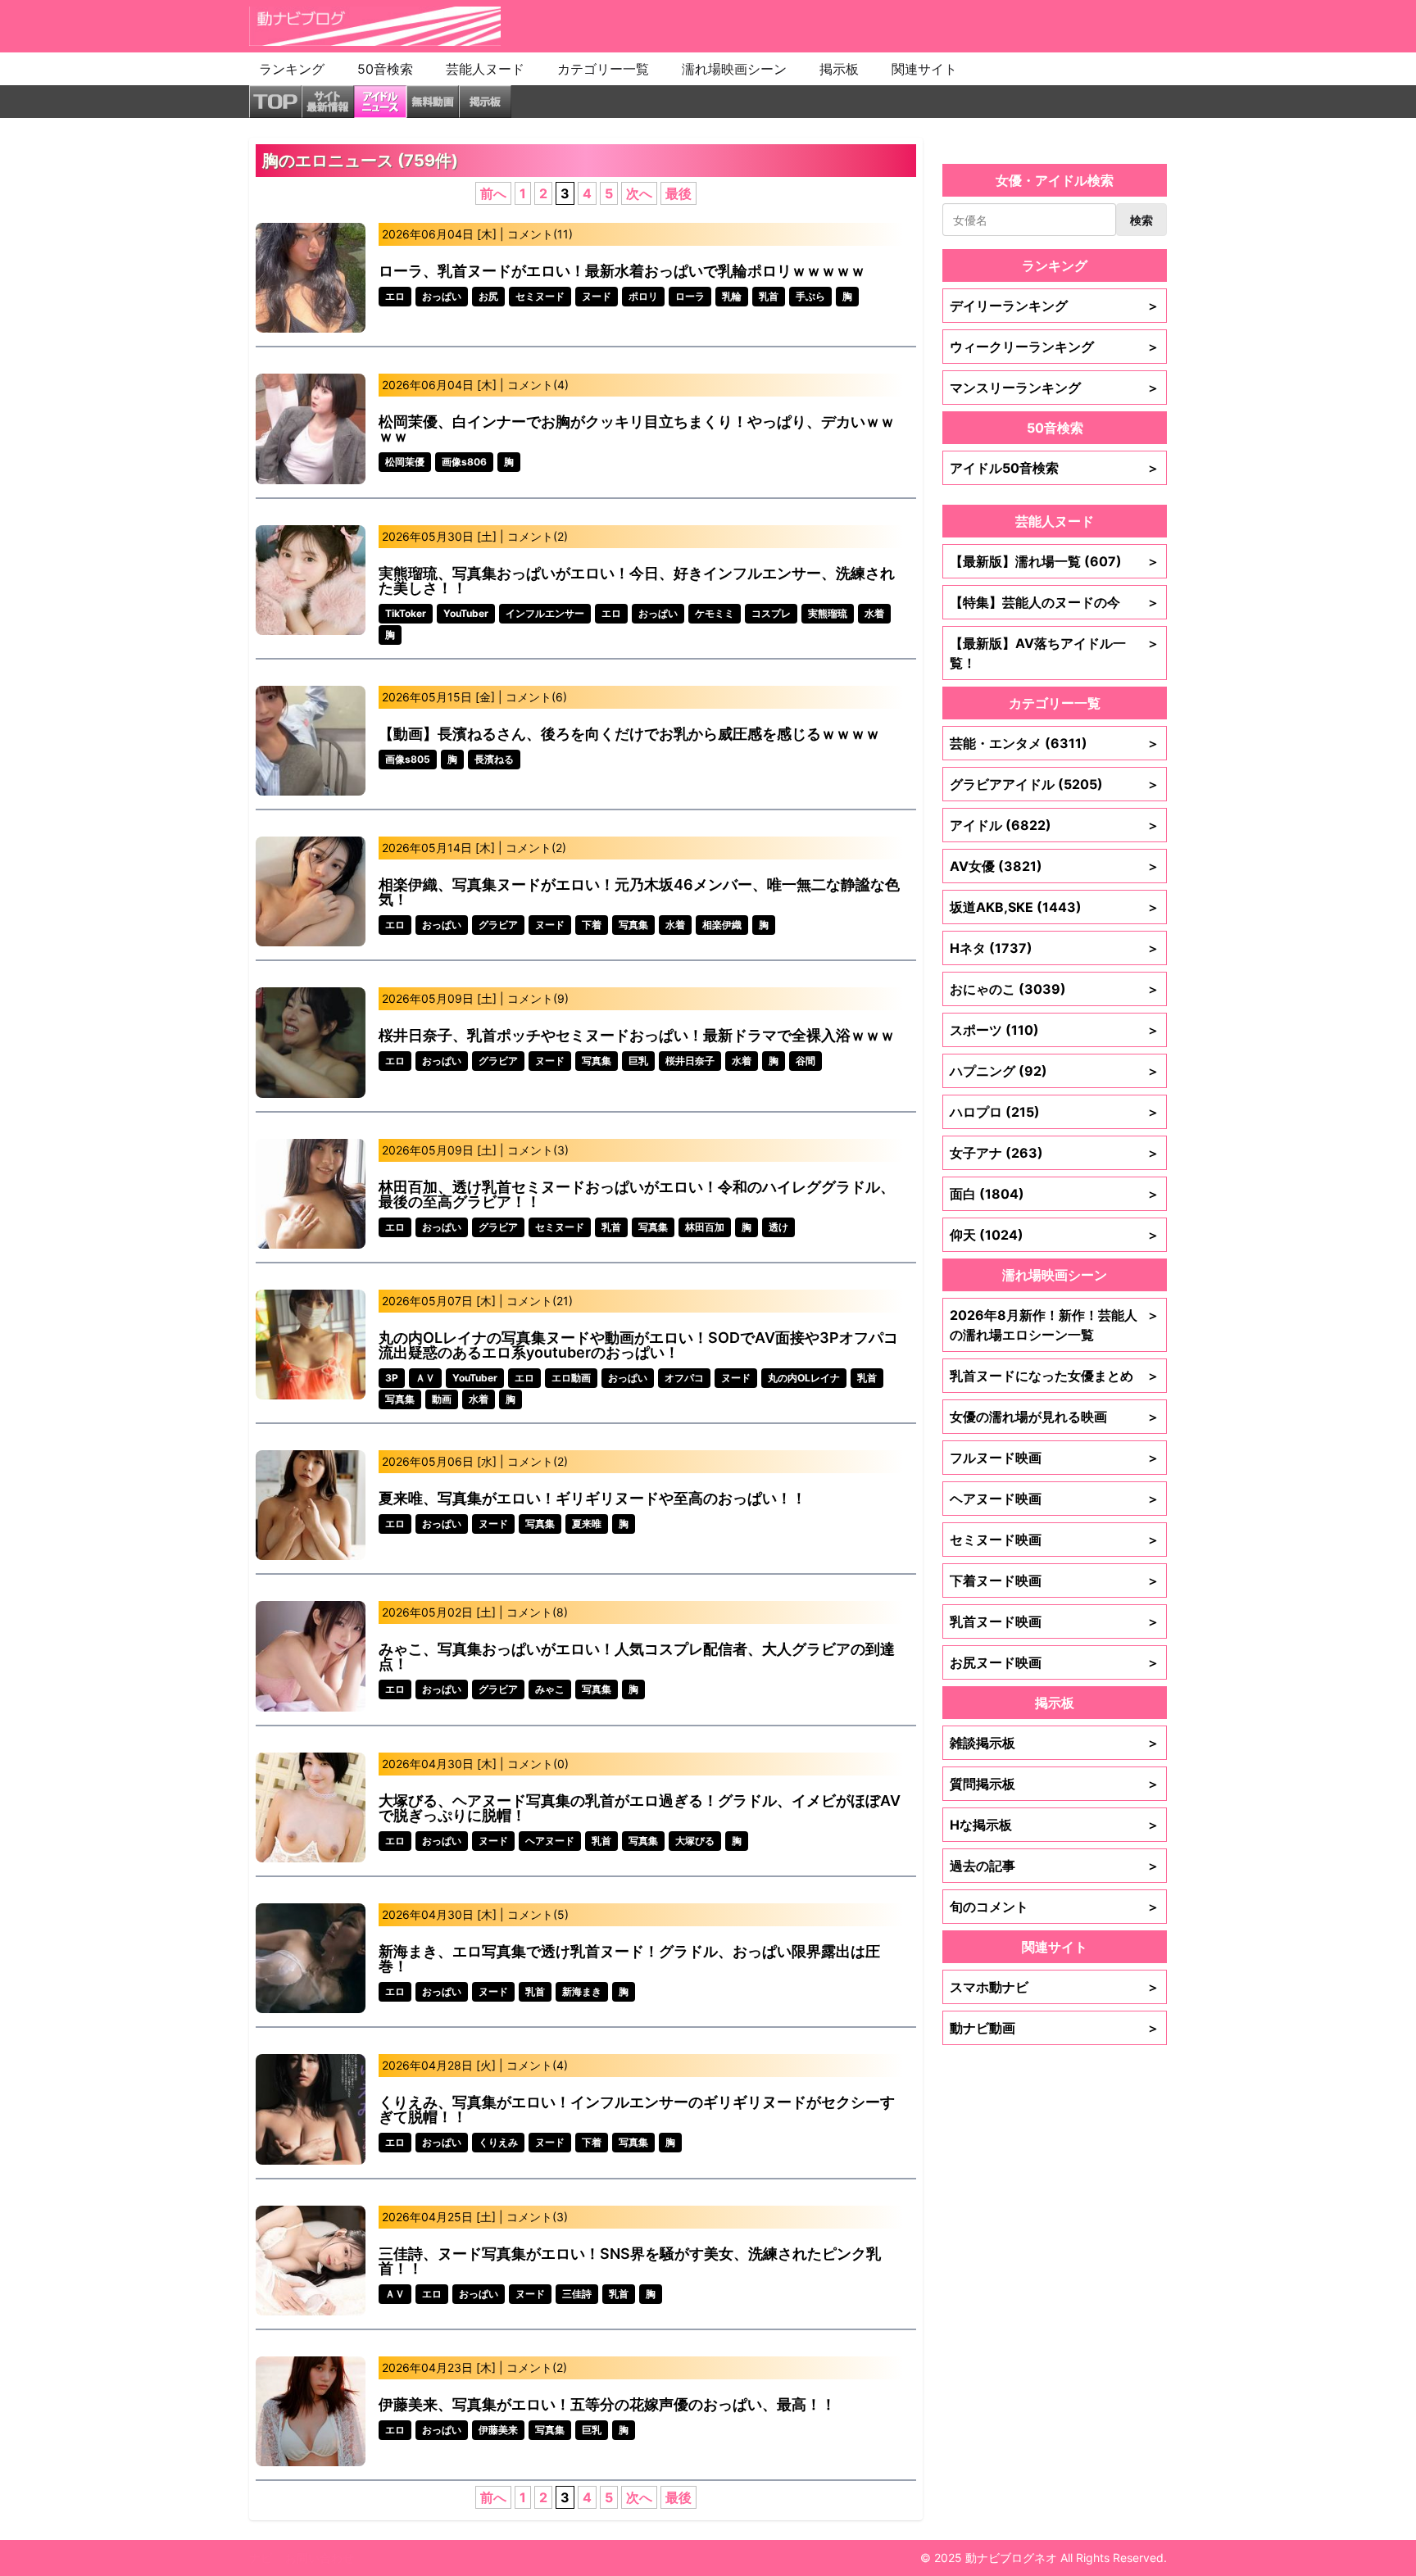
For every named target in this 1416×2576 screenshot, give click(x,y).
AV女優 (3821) (1055, 866)
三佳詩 (577, 2294)
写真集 (633, 925)
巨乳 (638, 1061)
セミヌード (540, 296)
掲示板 (839, 69)
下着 (592, 925)
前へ (493, 193)
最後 (678, 193)
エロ (395, 296)
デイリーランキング (1055, 306)
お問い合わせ (320, 2558)
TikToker (406, 613)
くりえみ (498, 2142)
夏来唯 (587, 1524)
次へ (639, 193)
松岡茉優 (405, 462)
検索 (1141, 220)
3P (392, 1378)
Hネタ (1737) (1055, 948)
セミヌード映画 (1055, 1540)
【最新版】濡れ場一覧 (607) (1055, 561)
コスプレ (771, 613)
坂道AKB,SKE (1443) (1055, 907)
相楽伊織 (722, 925)
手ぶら (810, 296)
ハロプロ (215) (1055, 1112)
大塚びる (695, 1841)
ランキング (292, 69)
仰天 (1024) (1055, 1235)
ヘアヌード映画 (1055, 1499)
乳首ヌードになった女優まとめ (1055, 1376)
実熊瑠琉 (828, 613)
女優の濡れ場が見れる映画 (1055, 1417)
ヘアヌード (550, 1841)
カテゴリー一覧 (603, 69)
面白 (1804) (1055, 1194)
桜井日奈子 (690, 1061)
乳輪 (732, 296)
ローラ (690, 296)
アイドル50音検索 (1055, 468)
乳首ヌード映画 (1055, 1621)
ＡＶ (425, 1378)
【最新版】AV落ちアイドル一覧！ (1055, 653)
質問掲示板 (1055, 1784)
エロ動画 (571, 1378)
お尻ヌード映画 (1055, 1662)
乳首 (769, 296)
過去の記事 (1055, 1866)
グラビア (498, 925)
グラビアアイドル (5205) (1055, 784)
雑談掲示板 (1055, 1743)
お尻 (488, 296)
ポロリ (643, 296)
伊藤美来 (498, 2430)
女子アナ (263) (1055, 1153)
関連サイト (924, 69)
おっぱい (442, 296)
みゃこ (550, 1689)
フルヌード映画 (1055, 1458)
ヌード (597, 296)
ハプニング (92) (1055, 1071)
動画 (442, 1399)
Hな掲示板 (1055, 1825)
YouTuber (466, 613)
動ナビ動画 (1055, 2028)
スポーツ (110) (1055, 1030)
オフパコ (684, 1378)
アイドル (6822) (1055, 825)
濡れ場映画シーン (734, 69)
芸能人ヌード (485, 69)
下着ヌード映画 (1055, 1581)
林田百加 (705, 1227)
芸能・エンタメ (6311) (1055, 743)
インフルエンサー (545, 613)
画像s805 (408, 759)
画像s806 (464, 462)
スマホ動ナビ (1055, 1987)
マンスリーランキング (1055, 388)
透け (778, 1227)
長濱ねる (494, 759)
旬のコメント (1055, 1907)
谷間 (806, 1061)
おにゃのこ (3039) (1055, 989)
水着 (874, 613)
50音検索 (385, 69)
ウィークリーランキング (1055, 347)
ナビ (261, 2558)
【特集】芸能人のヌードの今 (1055, 602)
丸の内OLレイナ (804, 1378)
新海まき (582, 1991)
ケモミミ (715, 613)
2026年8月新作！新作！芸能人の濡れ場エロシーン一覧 (1055, 1325)
